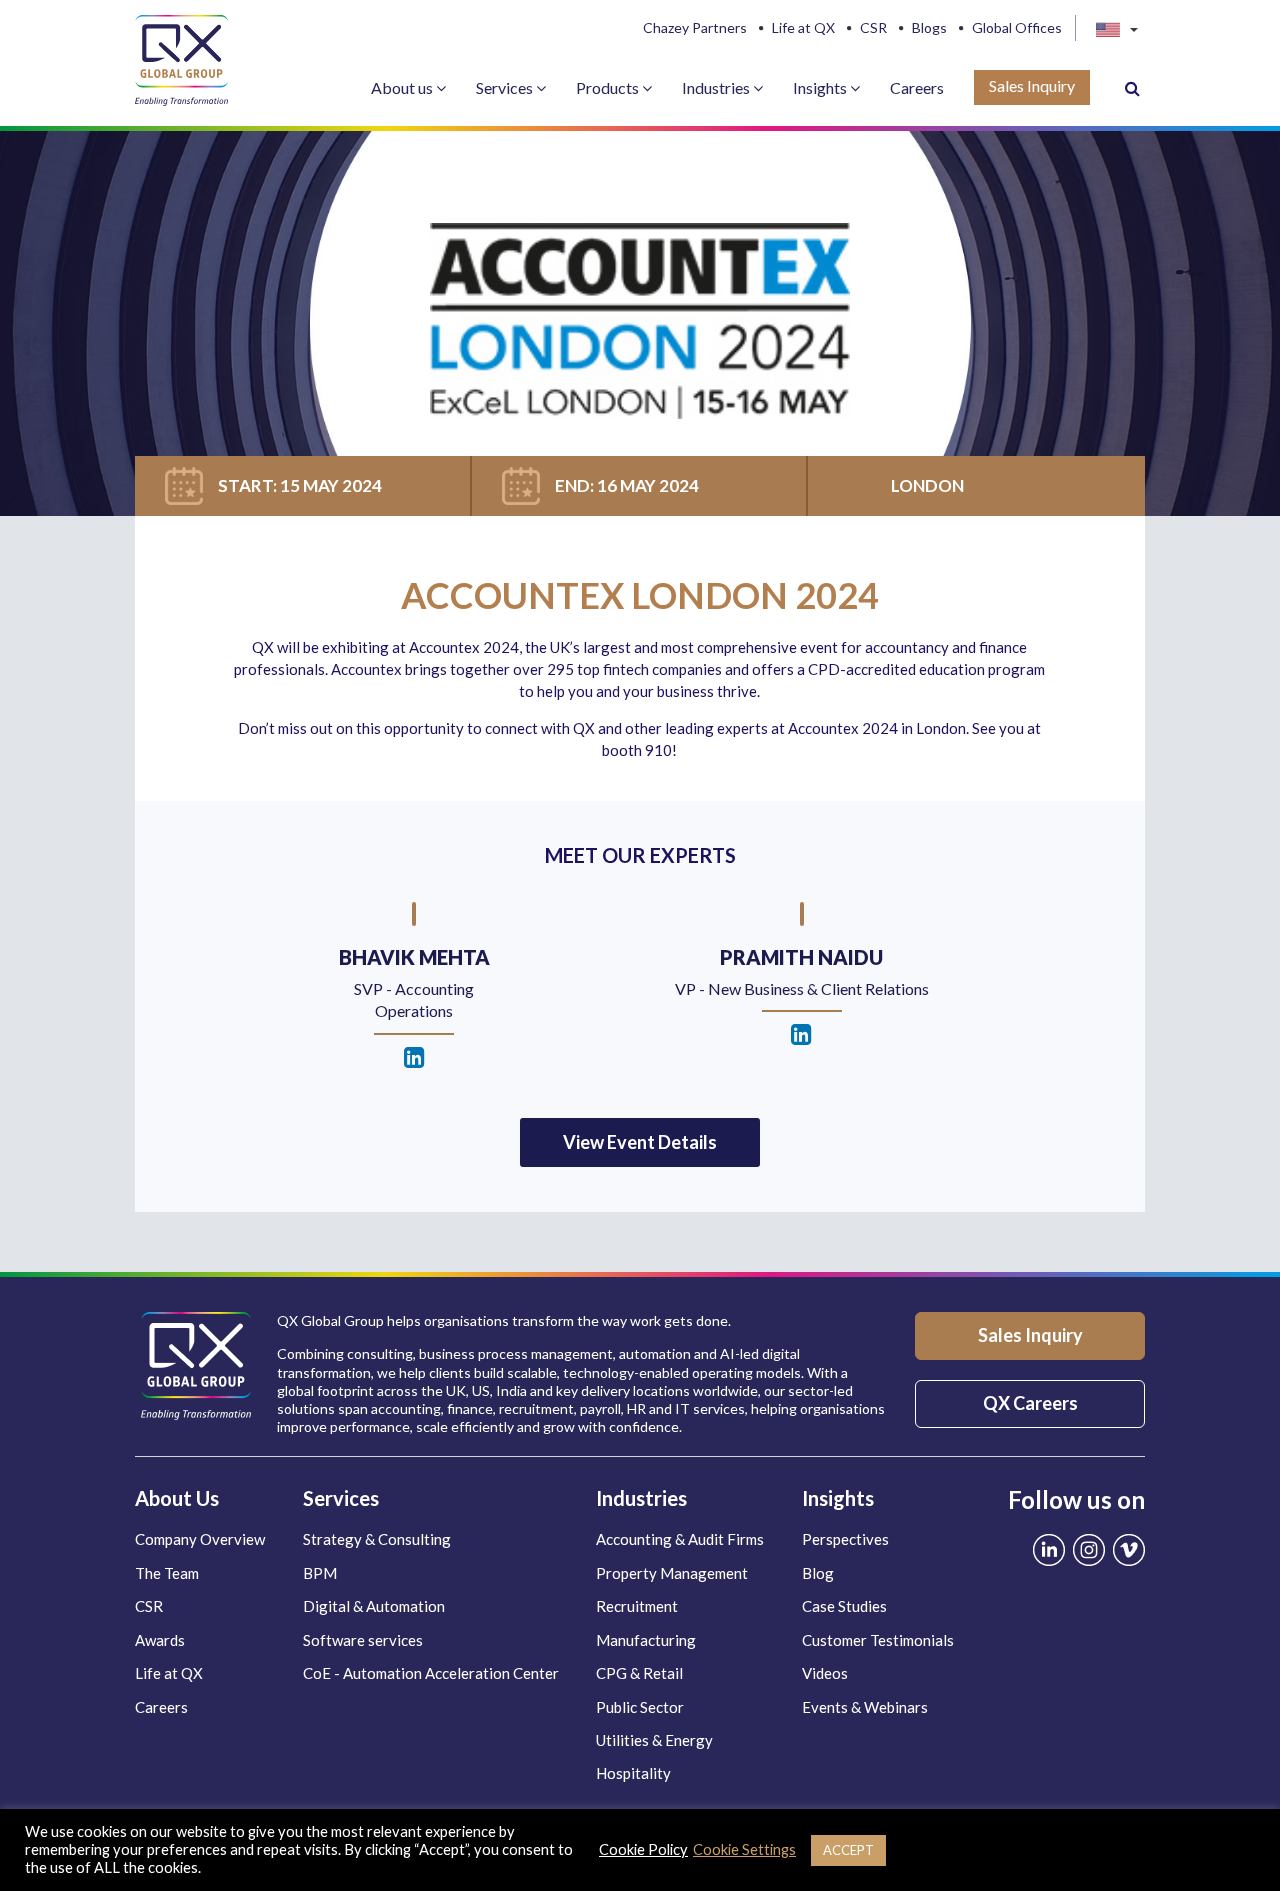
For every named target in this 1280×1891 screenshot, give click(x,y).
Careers (917, 87)
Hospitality (633, 1773)
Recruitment (637, 1606)
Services (506, 87)
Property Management (672, 1573)
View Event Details (640, 1142)
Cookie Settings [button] (744, 1849)
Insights (821, 87)
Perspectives (845, 1539)
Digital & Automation (374, 1606)
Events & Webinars (865, 1707)
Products (609, 87)
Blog (818, 1573)
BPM (320, 1573)
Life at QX (803, 28)
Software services (363, 1640)
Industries (717, 87)
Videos (825, 1673)
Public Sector (640, 1707)
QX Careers (1030, 1403)
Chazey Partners (695, 28)
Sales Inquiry (1032, 85)
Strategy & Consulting (377, 1539)
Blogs (929, 28)
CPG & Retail (639, 1673)
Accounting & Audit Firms (680, 1539)
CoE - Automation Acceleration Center (431, 1673)
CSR (873, 28)
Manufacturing (646, 1640)
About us (403, 87)
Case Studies (844, 1606)
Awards (160, 1640)
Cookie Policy (643, 1849)
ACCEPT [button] (848, 1850)
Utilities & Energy (654, 1740)
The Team (167, 1573)
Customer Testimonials (878, 1640)
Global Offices (1017, 28)
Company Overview (200, 1539)
